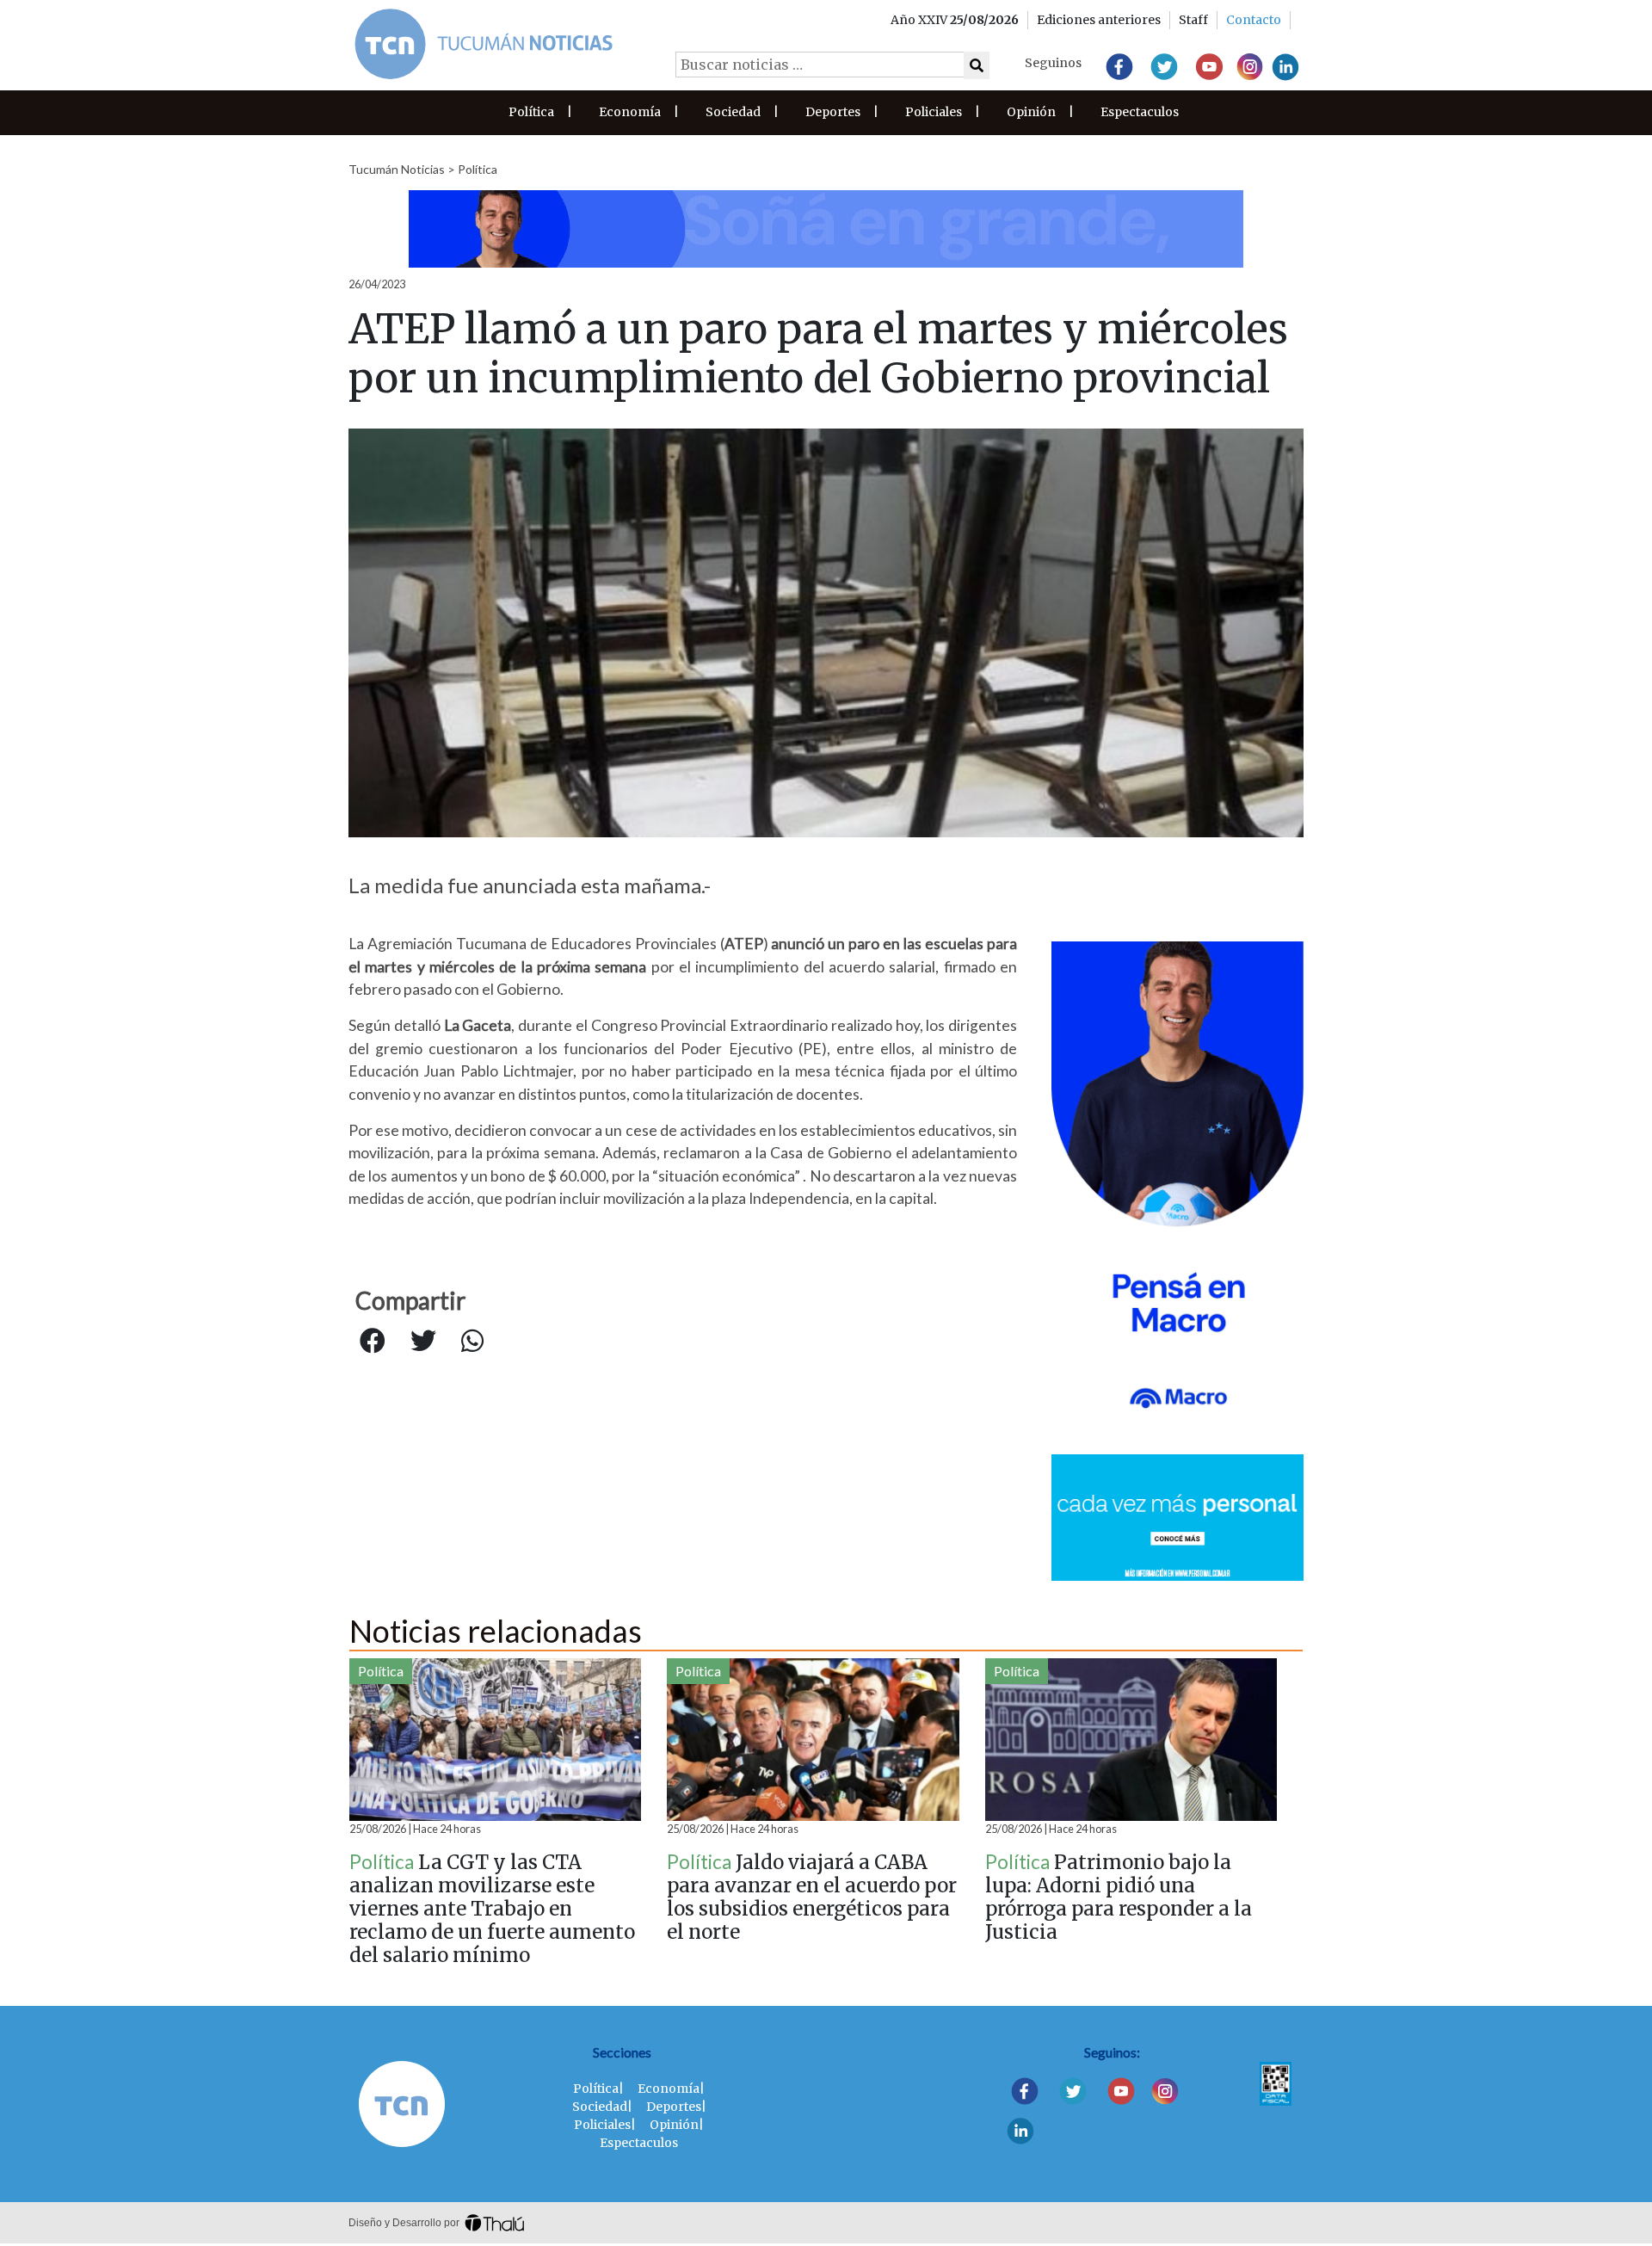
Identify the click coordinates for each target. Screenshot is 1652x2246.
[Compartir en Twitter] (423, 1342)
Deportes (833, 112)
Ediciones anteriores (1099, 20)
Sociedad (733, 112)
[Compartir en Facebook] (373, 1342)
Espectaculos (1140, 112)
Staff (1193, 20)
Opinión (1031, 112)
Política (531, 112)
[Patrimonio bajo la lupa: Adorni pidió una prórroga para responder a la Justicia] (1131, 1740)
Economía (630, 112)
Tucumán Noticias (397, 169)
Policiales (934, 112)
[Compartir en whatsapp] (472, 1342)
